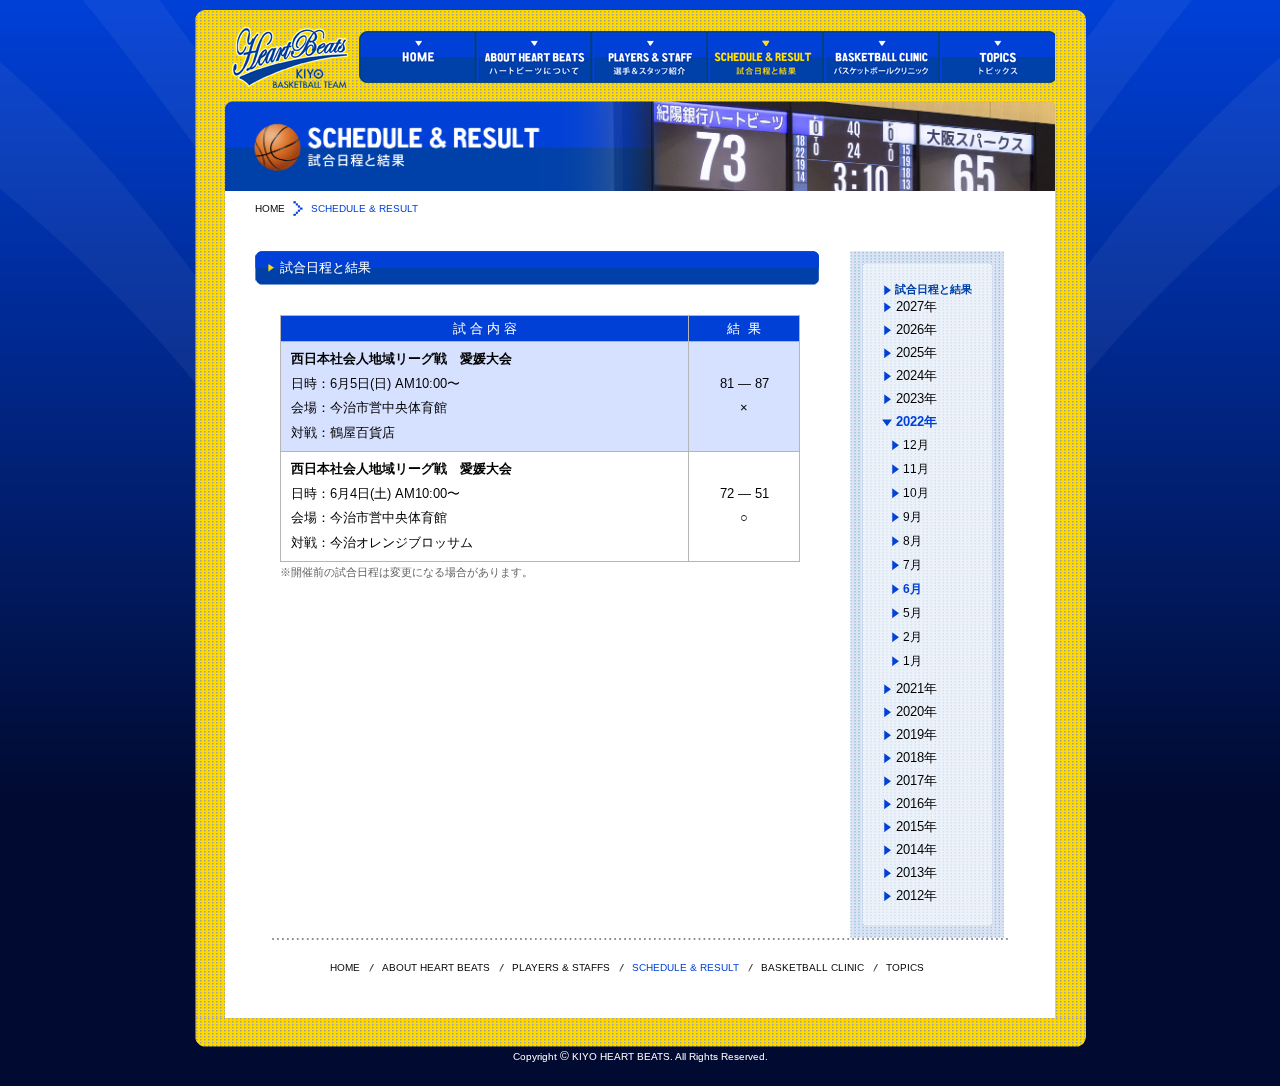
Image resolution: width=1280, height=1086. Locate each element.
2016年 (916, 803)
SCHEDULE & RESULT (765, 57)
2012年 (916, 895)
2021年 (916, 688)
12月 (916, 445)
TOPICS (997, 57)
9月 (912, 517)
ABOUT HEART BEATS (533, 57)
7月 (912, 565)
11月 (916, 469)
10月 (916, 493)
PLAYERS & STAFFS (649, 57)
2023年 (916, 398)
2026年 (916, 329)
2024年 (916, 375)
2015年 (916, 826)
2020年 (916, 711)
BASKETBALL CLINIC (881, 57)
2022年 (916, 421)
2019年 (916, 734)
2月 (912, 637)
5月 (912, 613)
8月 (912, 541)
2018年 (916, 757)
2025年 (916, 352)
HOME (417, 57)
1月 (912, 661)
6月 (912, 589)
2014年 (916, 849)
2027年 (916, 306)
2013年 (916, 872)
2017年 (916, 780)
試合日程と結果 (933, 289)
